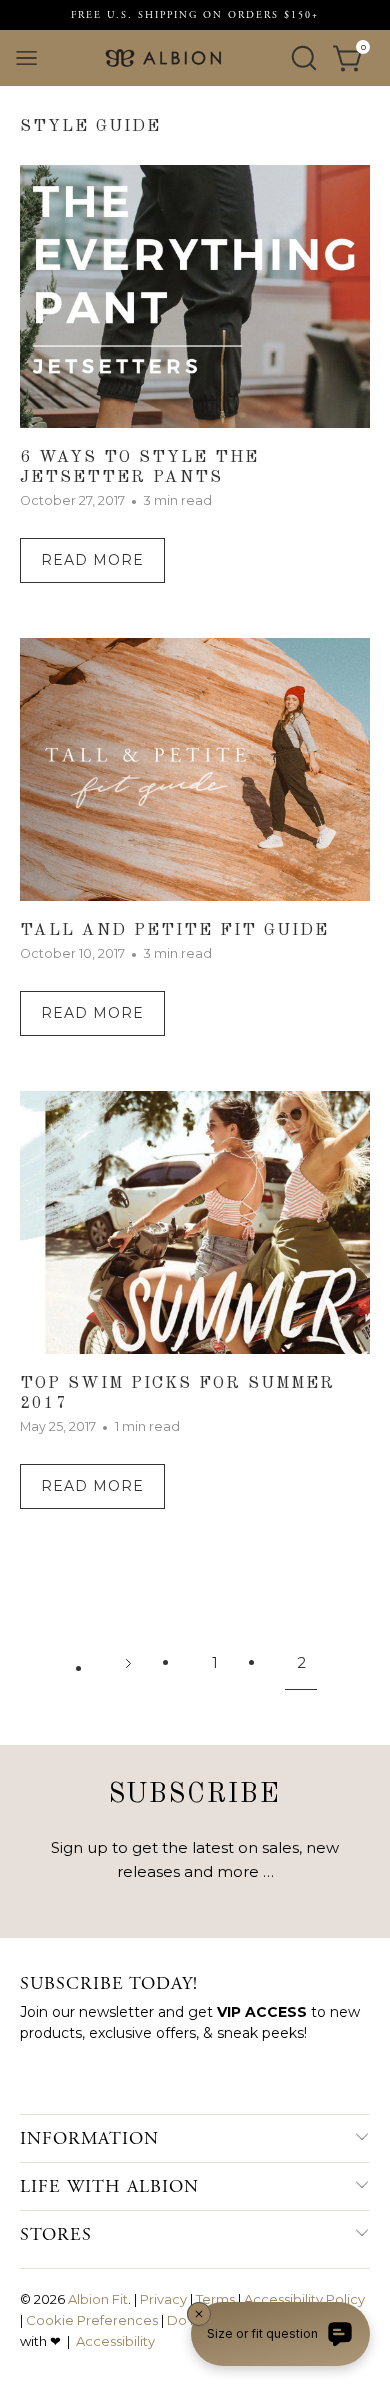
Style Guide (90, 126)
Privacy (163, 2299)
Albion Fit (98, 2299)
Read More (92, 560)
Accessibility (115, 2341)
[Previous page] (128, 1663)
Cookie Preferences (92, 2320)
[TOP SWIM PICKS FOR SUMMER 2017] (195, 1226)
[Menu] (26, 58)
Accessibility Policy (304, 2299)
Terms (215, 2299)
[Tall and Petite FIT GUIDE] (195, 773)
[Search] (304, 58)
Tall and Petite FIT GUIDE (174, 930)
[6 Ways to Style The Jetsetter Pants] (195, 300)
